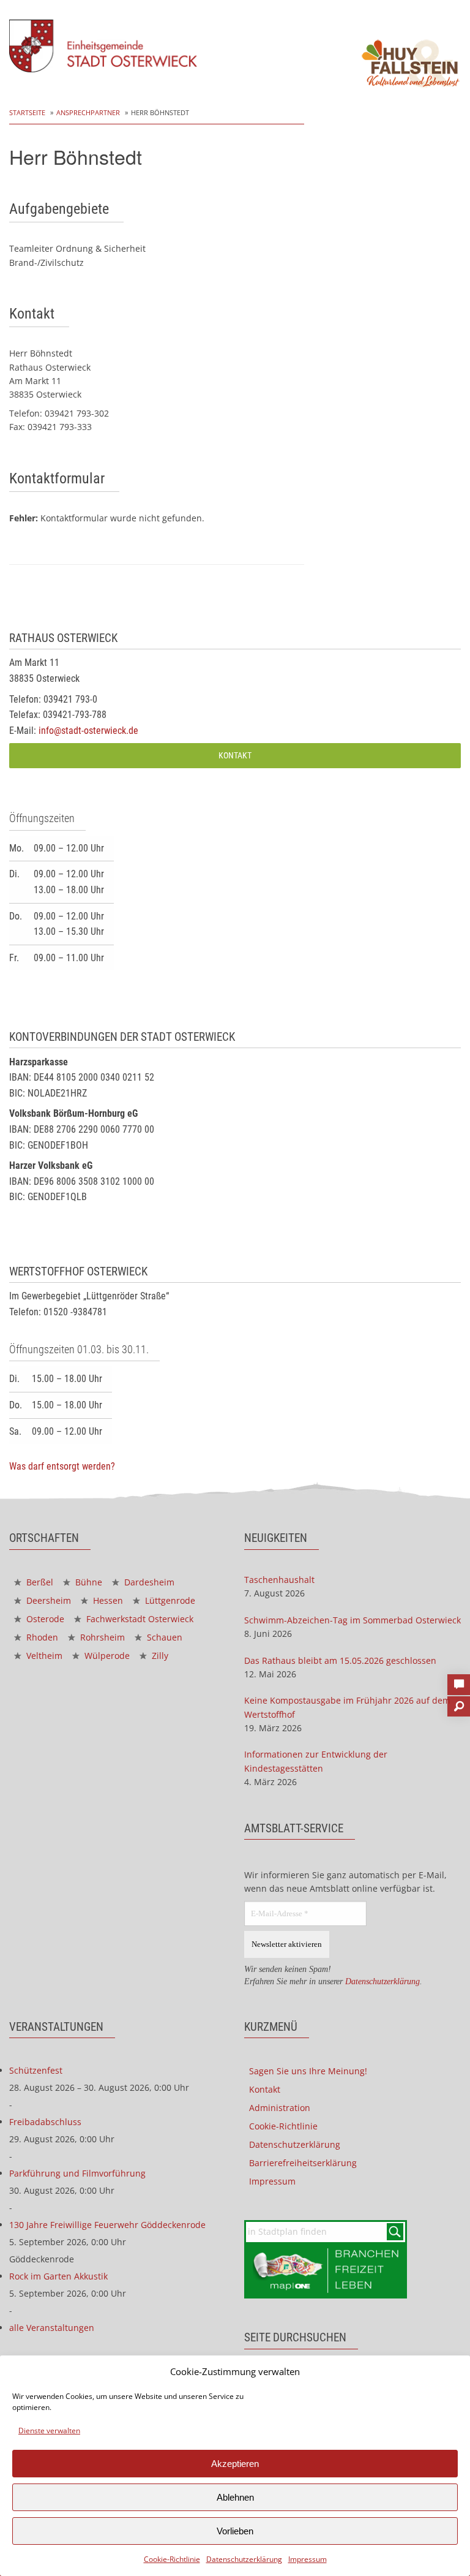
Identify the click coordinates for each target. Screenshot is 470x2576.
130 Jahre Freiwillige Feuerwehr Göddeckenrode (107, 2225)
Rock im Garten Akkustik (58, 2276)
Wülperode (106, 1656)
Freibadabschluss (45, 2122)
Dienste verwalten (49, 2431)
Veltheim (43, 1656)
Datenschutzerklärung (244, 2559)
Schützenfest (36, 2070)
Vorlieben (235, 2531)
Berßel (39, 1582)
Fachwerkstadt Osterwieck (139, 1619)
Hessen (107, 1600)
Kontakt (235, 756)
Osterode (44, 1619)
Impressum (308, 2559)
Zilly (159, 1656)
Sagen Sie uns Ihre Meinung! (308, 2071)
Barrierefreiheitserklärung (303, 2163)
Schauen (163, 1637)
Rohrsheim (101, 1637)
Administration (280, 2108)
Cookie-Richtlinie (172, 2559)
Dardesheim (148, 1582)
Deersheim (47, 1600)
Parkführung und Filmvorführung (77, 2173)
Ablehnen (235, 2497)
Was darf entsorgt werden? (62, 1466)
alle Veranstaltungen (52, 2328)
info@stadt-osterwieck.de (88, 731)
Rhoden (41, 1637)
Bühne (88, 1582)
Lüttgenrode (169, 1600)
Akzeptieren (235, 2464)
